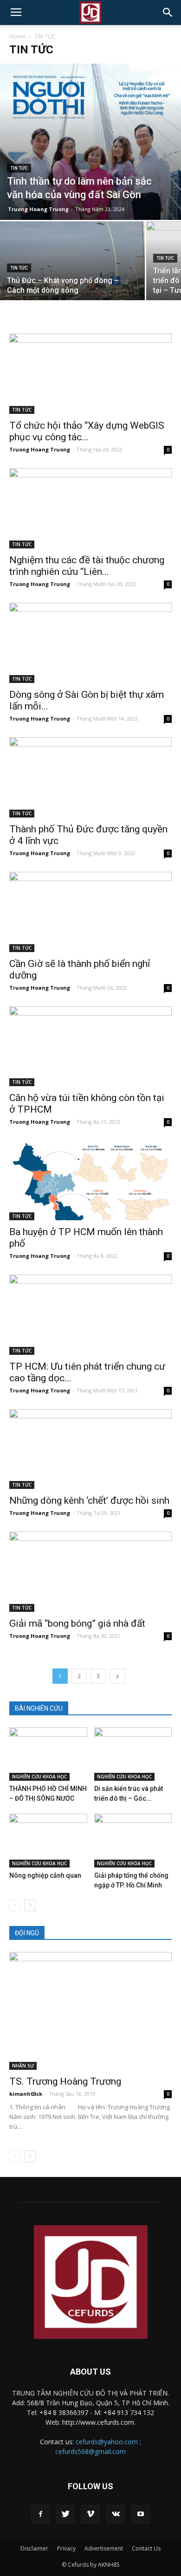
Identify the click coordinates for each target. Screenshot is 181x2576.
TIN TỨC (19, 168)
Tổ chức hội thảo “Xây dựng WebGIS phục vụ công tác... (87, 431)
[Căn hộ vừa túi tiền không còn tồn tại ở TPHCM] (90, 1046)
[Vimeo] (90, 2514)
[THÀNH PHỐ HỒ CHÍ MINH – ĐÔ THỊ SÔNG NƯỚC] (48, 1754)
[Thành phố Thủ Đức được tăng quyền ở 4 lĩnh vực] (90, 777)
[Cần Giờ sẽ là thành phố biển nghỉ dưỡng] (90, 912)
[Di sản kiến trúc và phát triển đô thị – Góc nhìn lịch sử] (133, 1754)
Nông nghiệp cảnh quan (45, 1875)
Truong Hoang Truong (38, 209)
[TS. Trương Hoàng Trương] (90, 2011)
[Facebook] (40, 2514)
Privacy (66, 2548)
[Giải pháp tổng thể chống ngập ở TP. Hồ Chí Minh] (133, 1840)
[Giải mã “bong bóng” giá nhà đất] (90, 1572)
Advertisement (104, 2548)
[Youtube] (141, 2514)
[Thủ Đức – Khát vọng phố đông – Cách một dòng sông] (72, 276)
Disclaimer (34, 2548)
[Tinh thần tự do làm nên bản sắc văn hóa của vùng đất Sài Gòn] (90, 142)
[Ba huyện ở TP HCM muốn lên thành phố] (90, 1180)
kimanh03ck (26, 2094)
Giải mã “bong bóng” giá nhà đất (77, 1623)
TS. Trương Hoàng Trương (65, 2081)
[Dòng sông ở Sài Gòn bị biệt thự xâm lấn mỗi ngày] (90, 643)
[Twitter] (65, 2514)
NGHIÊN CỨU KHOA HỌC (39, 1777)
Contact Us (146, 2548)
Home (17, 36)
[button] (168, 13)
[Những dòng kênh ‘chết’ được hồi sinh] (90, 1449)
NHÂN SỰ (23, 2066)
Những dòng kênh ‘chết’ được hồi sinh (89, 1501)
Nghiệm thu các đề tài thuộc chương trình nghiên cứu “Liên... (87, 566)
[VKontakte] (116, 2514)
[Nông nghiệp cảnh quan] (48, 1840)
